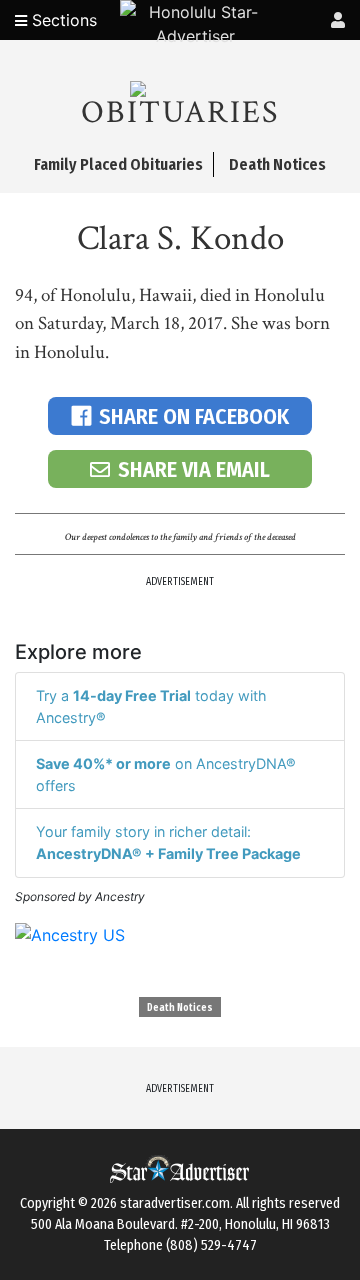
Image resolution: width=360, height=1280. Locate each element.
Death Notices (180, 1008)
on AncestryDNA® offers (166, 774)
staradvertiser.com (175, 1203)
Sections (62, 20)
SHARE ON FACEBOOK (194, 416)
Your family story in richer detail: (168, 842)
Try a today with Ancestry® (151, 706)
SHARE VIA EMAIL (194, 469)
